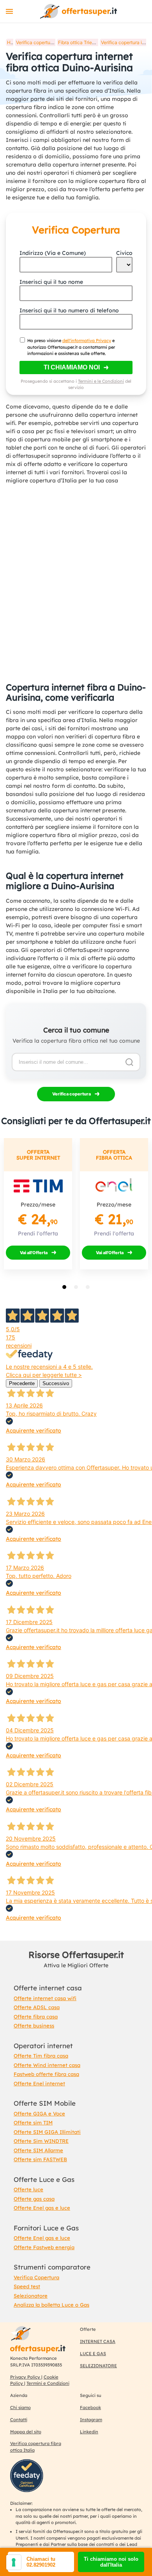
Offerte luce (28, 2189)
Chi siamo (20, 2407)
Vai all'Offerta (34, 1253)
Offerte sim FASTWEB (40, 2159)
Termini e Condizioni (48, 2383)
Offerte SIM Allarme (38, 2150)
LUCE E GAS (93, 2354)
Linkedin (89, 2432)
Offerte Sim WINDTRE (41, 2141)
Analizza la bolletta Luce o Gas (51, 2305)
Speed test (27, 2286)
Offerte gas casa (34, 2199)
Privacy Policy (26, 2377)
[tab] (64, 1287)
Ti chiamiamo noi (72, 367)
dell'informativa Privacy (87, 341)
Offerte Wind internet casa (47, 2065)
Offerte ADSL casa (37, 2007)
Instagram (91, 2420)
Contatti (19, 2420)
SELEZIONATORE (98, 2366)
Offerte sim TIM (33, 2122)
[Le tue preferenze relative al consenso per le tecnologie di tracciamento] (14, 2562)
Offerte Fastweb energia (44, 2247)
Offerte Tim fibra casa (41, 2056)
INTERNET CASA (98, 2341)
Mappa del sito (26, 2432)
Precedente (22, 1383)
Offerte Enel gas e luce (42, 2208)
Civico (124, 253)
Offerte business (34, 2026)
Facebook (90, 2407)
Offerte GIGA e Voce (39, 2114)
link (78, 11)
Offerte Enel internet (39, 2083)
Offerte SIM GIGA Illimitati (47, 2132)
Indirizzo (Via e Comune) (53, 253)
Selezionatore (31, 2296)
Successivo (56, 1383)
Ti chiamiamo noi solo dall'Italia (111, 2562)
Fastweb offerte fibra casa (46, 2074)
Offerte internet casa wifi (45, 1998)
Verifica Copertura (36, 2277)
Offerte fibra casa (36, 2017)
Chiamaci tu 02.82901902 (41, 2562)
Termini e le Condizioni (101, 381)
